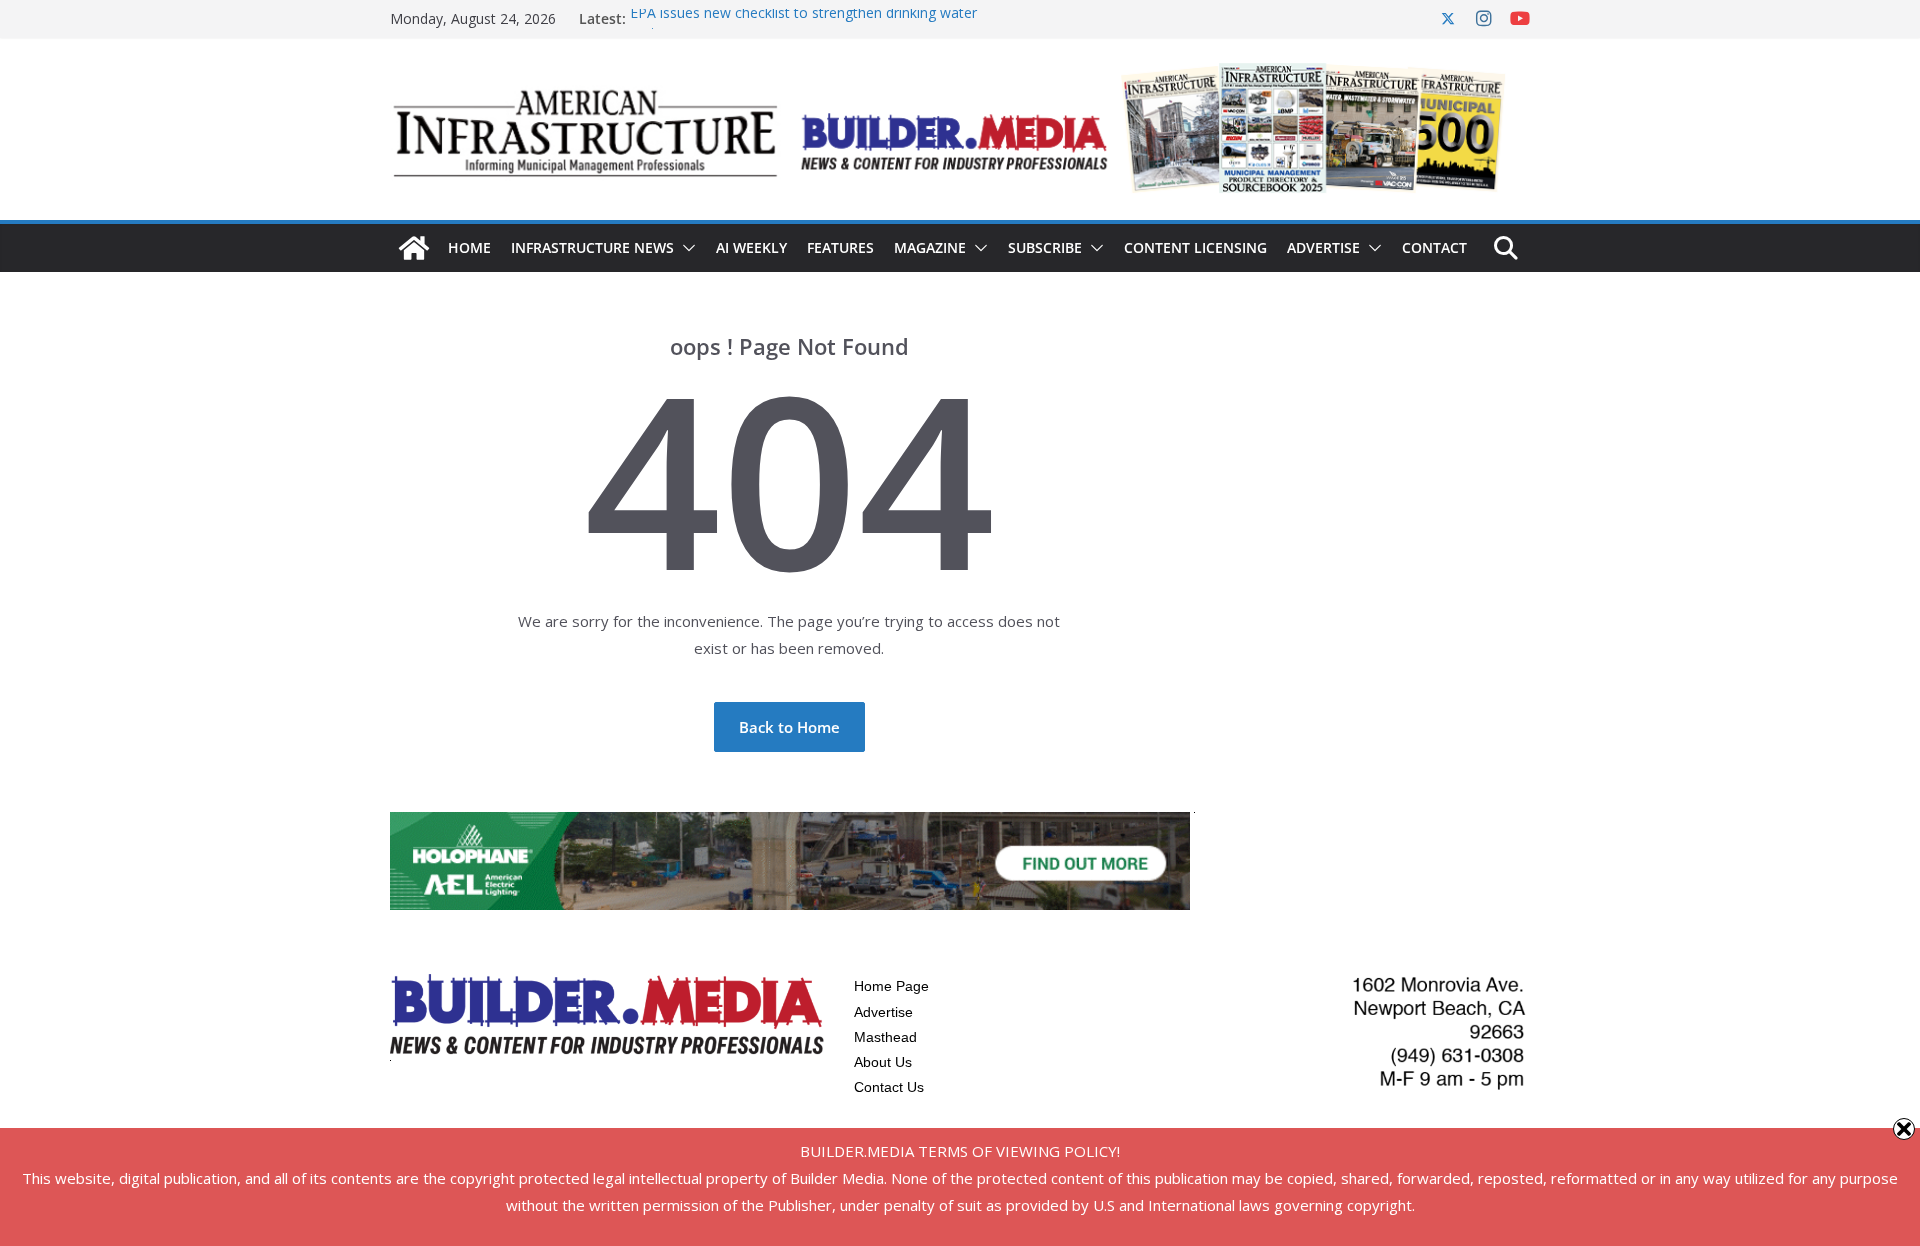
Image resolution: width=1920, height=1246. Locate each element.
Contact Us (889, 1087)
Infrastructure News (592, 247)
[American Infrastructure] (414, 248)
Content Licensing (1195, 247)
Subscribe (1045, 247)
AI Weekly (751, 247)
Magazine (930, 247)
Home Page (891, 986)
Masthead (885, 1037)
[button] (685, 248)
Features (840, 247)
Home (469, 247)
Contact (1434, 247)
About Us (883, 1062)
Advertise (1323, 247)
